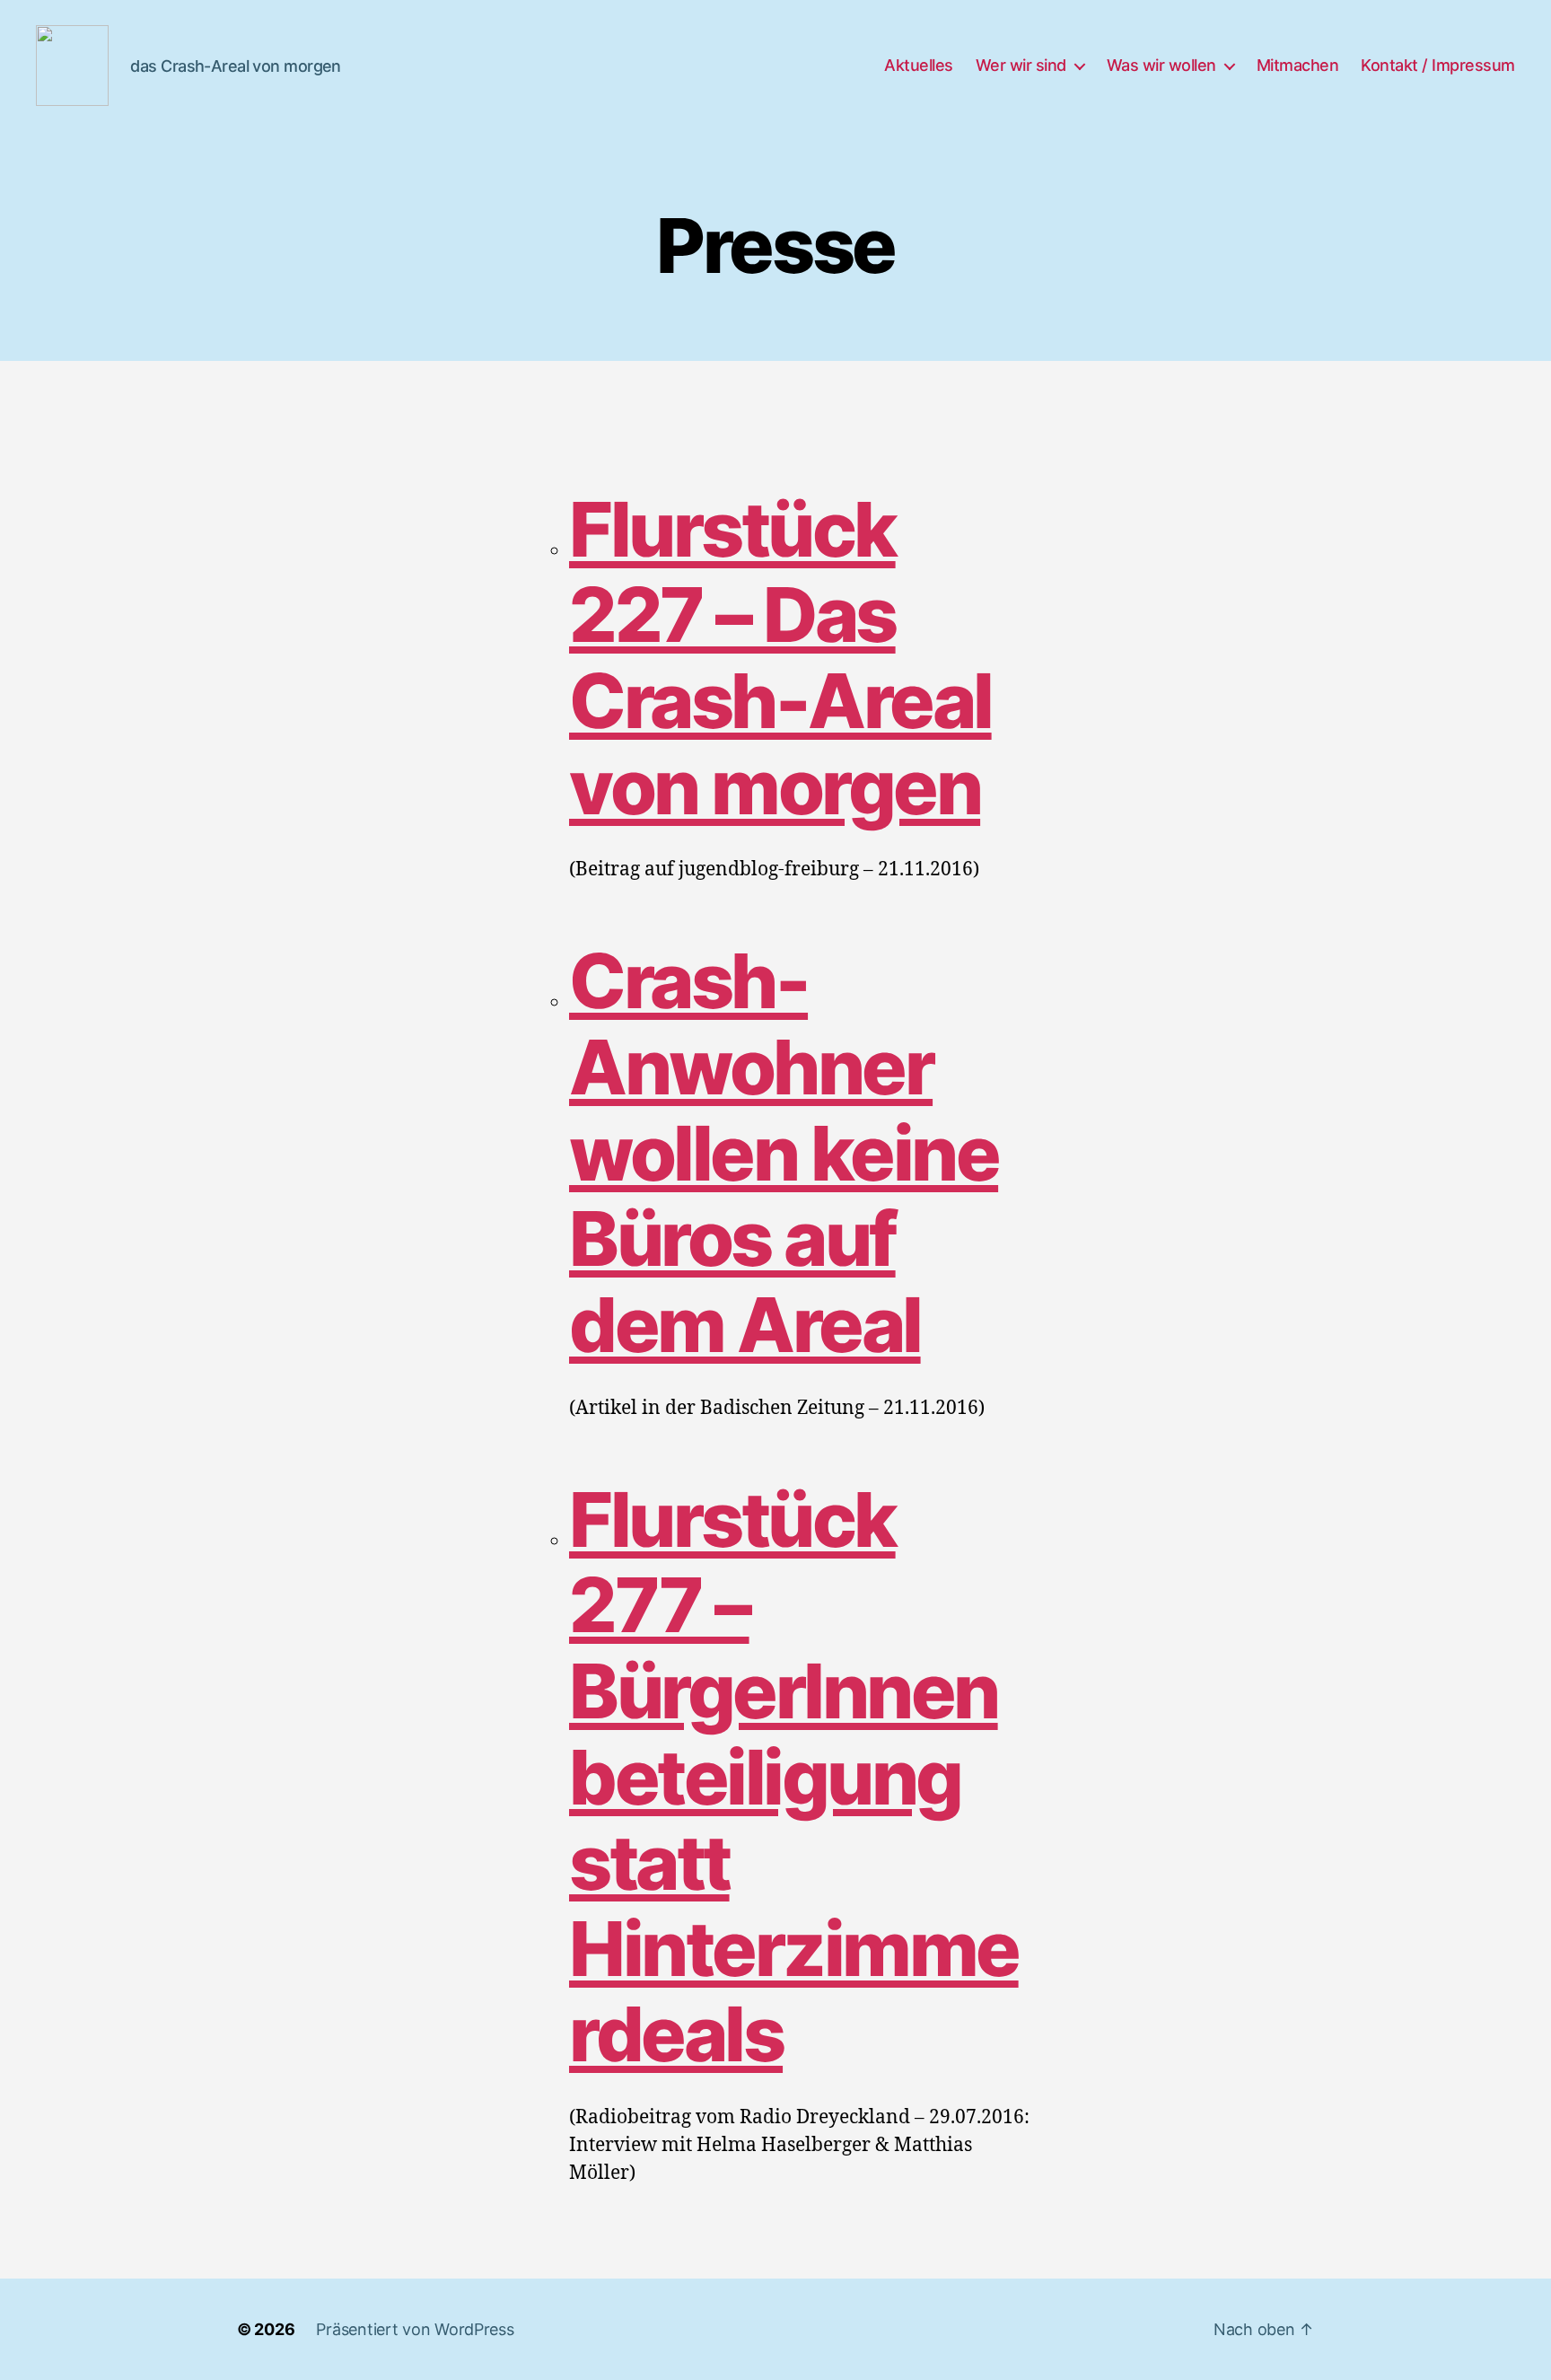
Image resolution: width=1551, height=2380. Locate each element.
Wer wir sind (1021, 65)
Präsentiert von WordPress (415, 2329)
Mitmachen (1298, 65)
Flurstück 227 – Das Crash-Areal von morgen (780, 658)
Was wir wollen (1161, 65)
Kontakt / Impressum (1438, 65)
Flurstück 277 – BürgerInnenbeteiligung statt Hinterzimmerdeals (794, 1777)
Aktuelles (919, 65)
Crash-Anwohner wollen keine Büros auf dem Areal (784, 1153)
